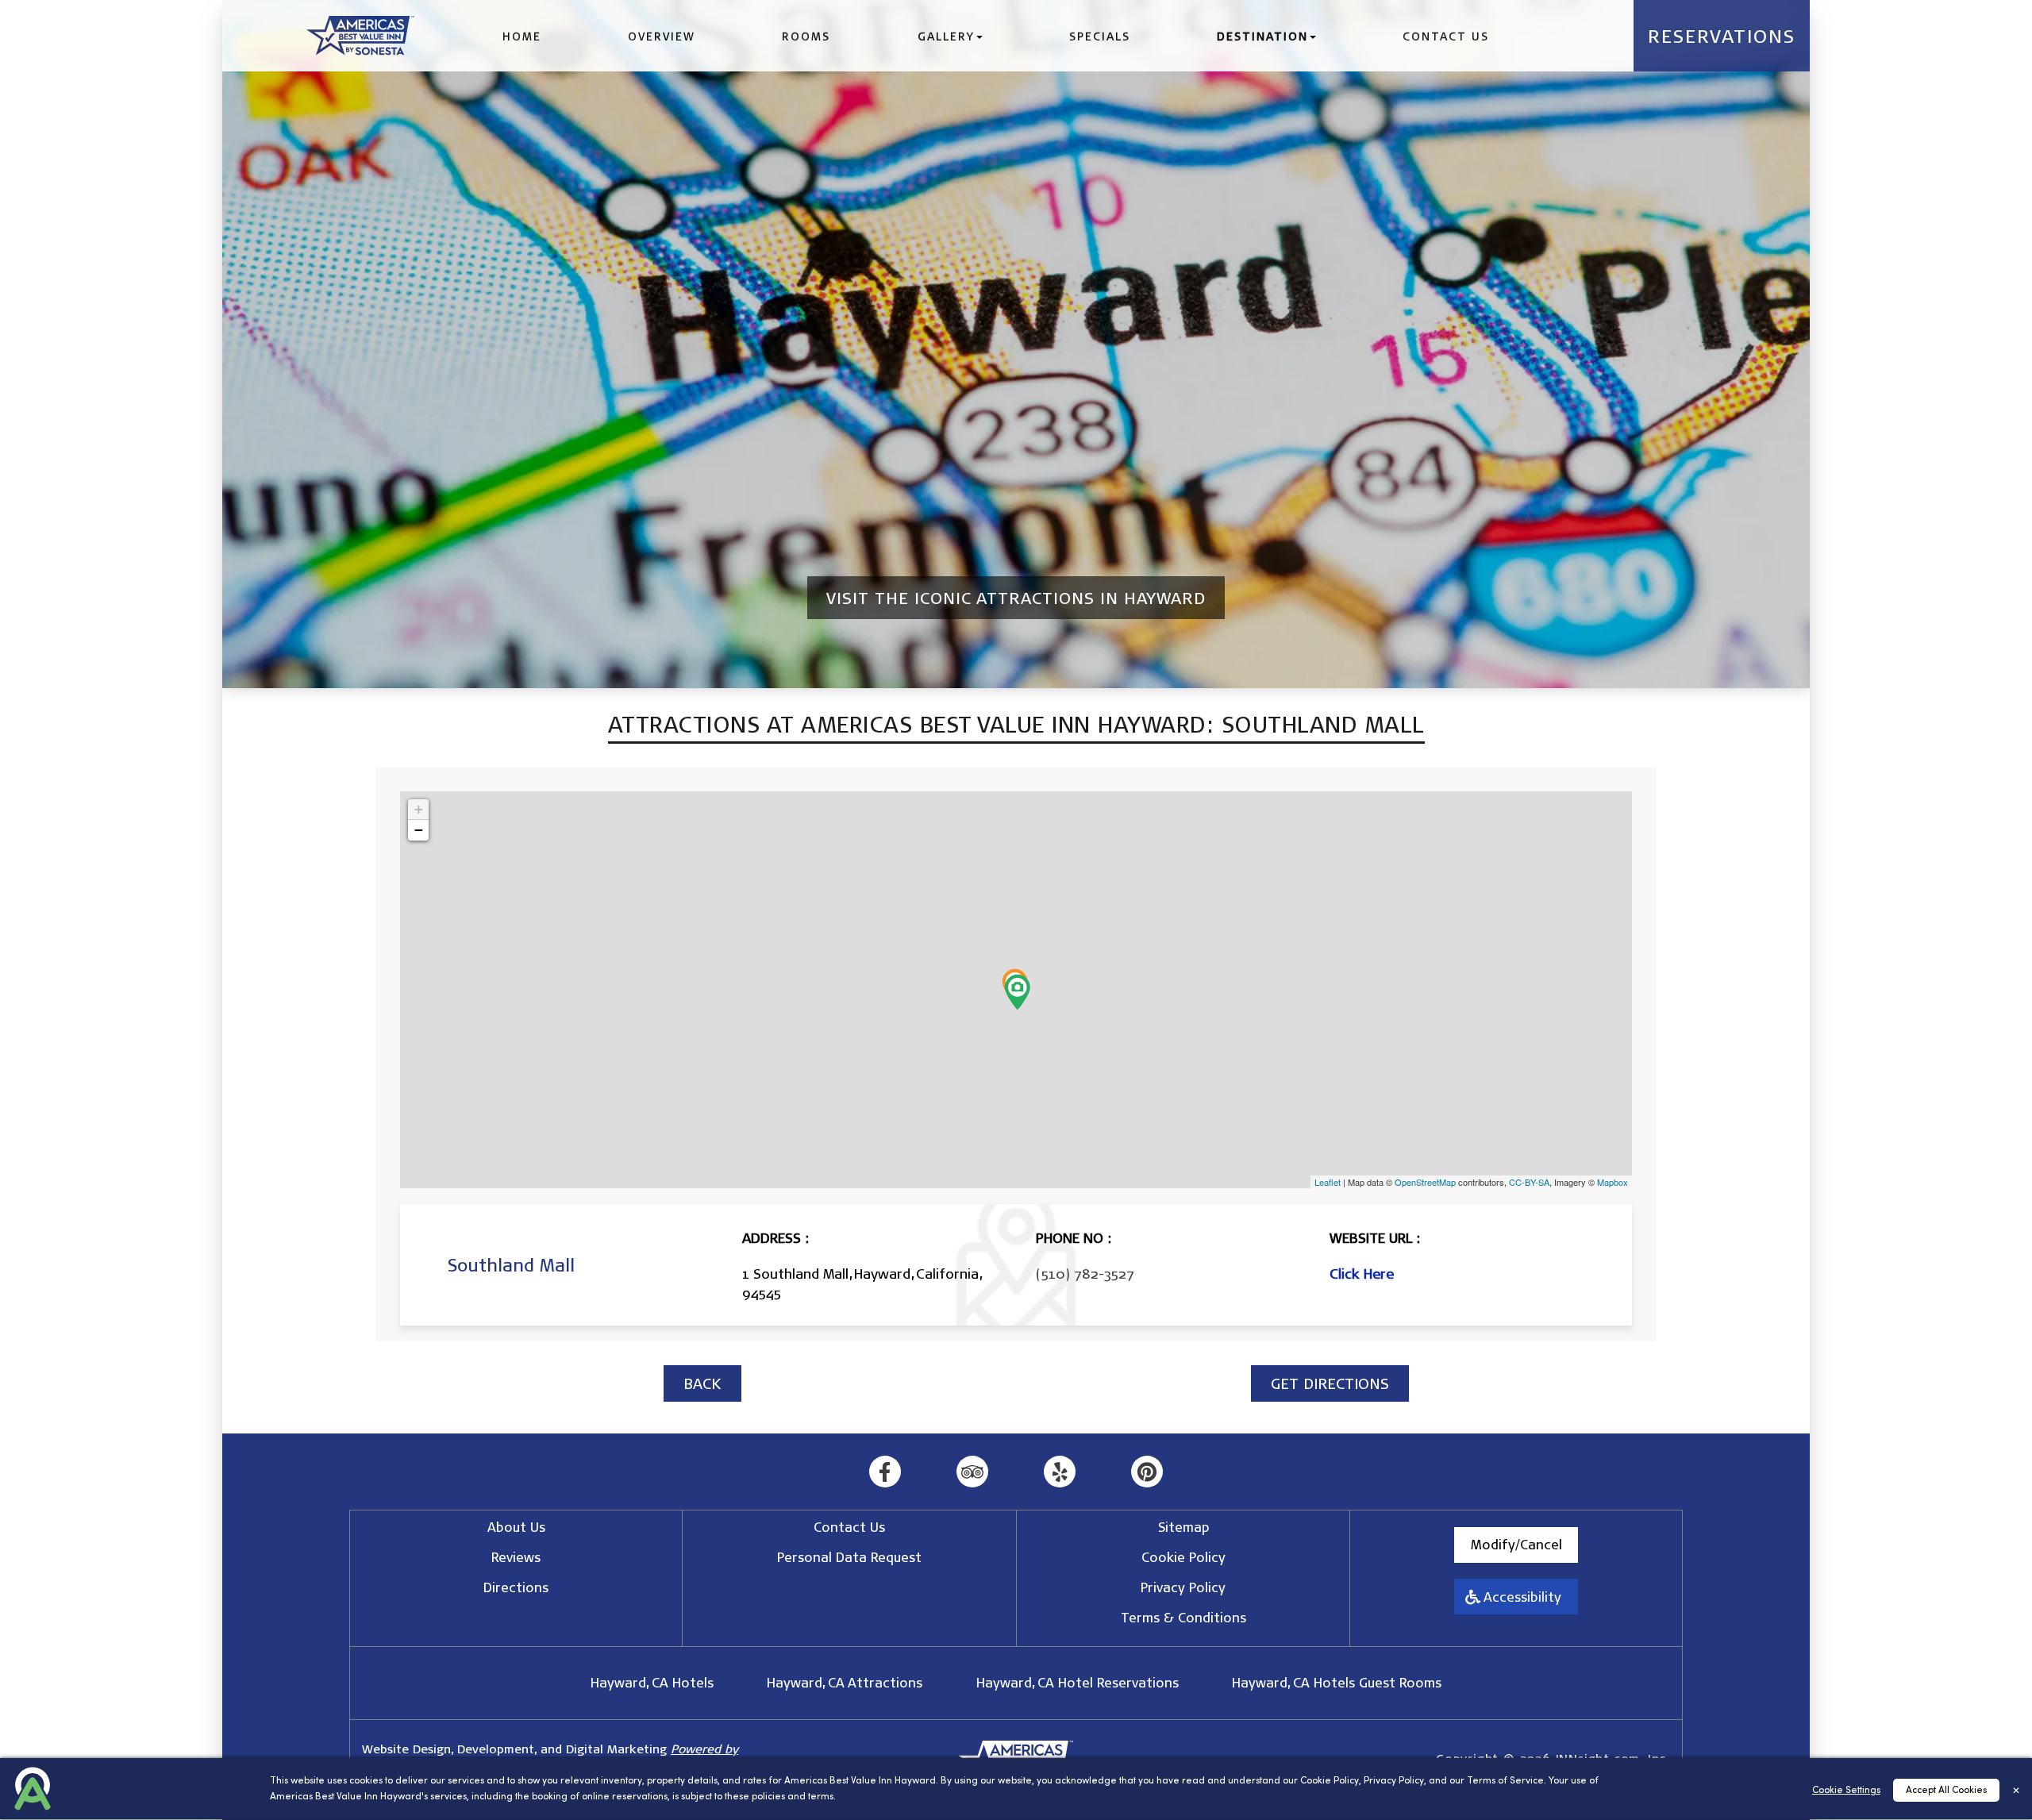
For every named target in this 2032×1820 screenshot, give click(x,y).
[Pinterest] (1147, 1472)
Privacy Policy (1394, 1781)
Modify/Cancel (1516, 1544)
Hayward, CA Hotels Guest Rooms (1337, 1682)
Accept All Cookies (1946, 1791)
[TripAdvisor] (973, 1472)
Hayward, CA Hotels (652, 1682)
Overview (662, 36)
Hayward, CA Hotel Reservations (1078, 1682)
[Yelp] (1060, 1472)
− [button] (419, 830)
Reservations (1722, 36)
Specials (1100, 36)
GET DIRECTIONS (1330, 1383)
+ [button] (419, 809)
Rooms (806, 36)
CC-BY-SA (1529, 1182)
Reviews (516, 1557)
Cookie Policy (1330, 1781)
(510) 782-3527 (1085, 1273)
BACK (702, 1383)
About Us (516, 1527)
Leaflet (1328, 1182)
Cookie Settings (1846, 1791)
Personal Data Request (849, 1557)
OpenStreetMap (1425, 1182)
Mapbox (1613, 1182)
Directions (516, 1587)
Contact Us (1446, 36)
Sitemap (1183, 1527)
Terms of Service (1505, 1781)
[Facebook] (885, 1472)
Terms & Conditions (1183, 1617)
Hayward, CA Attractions (845, 1682)
